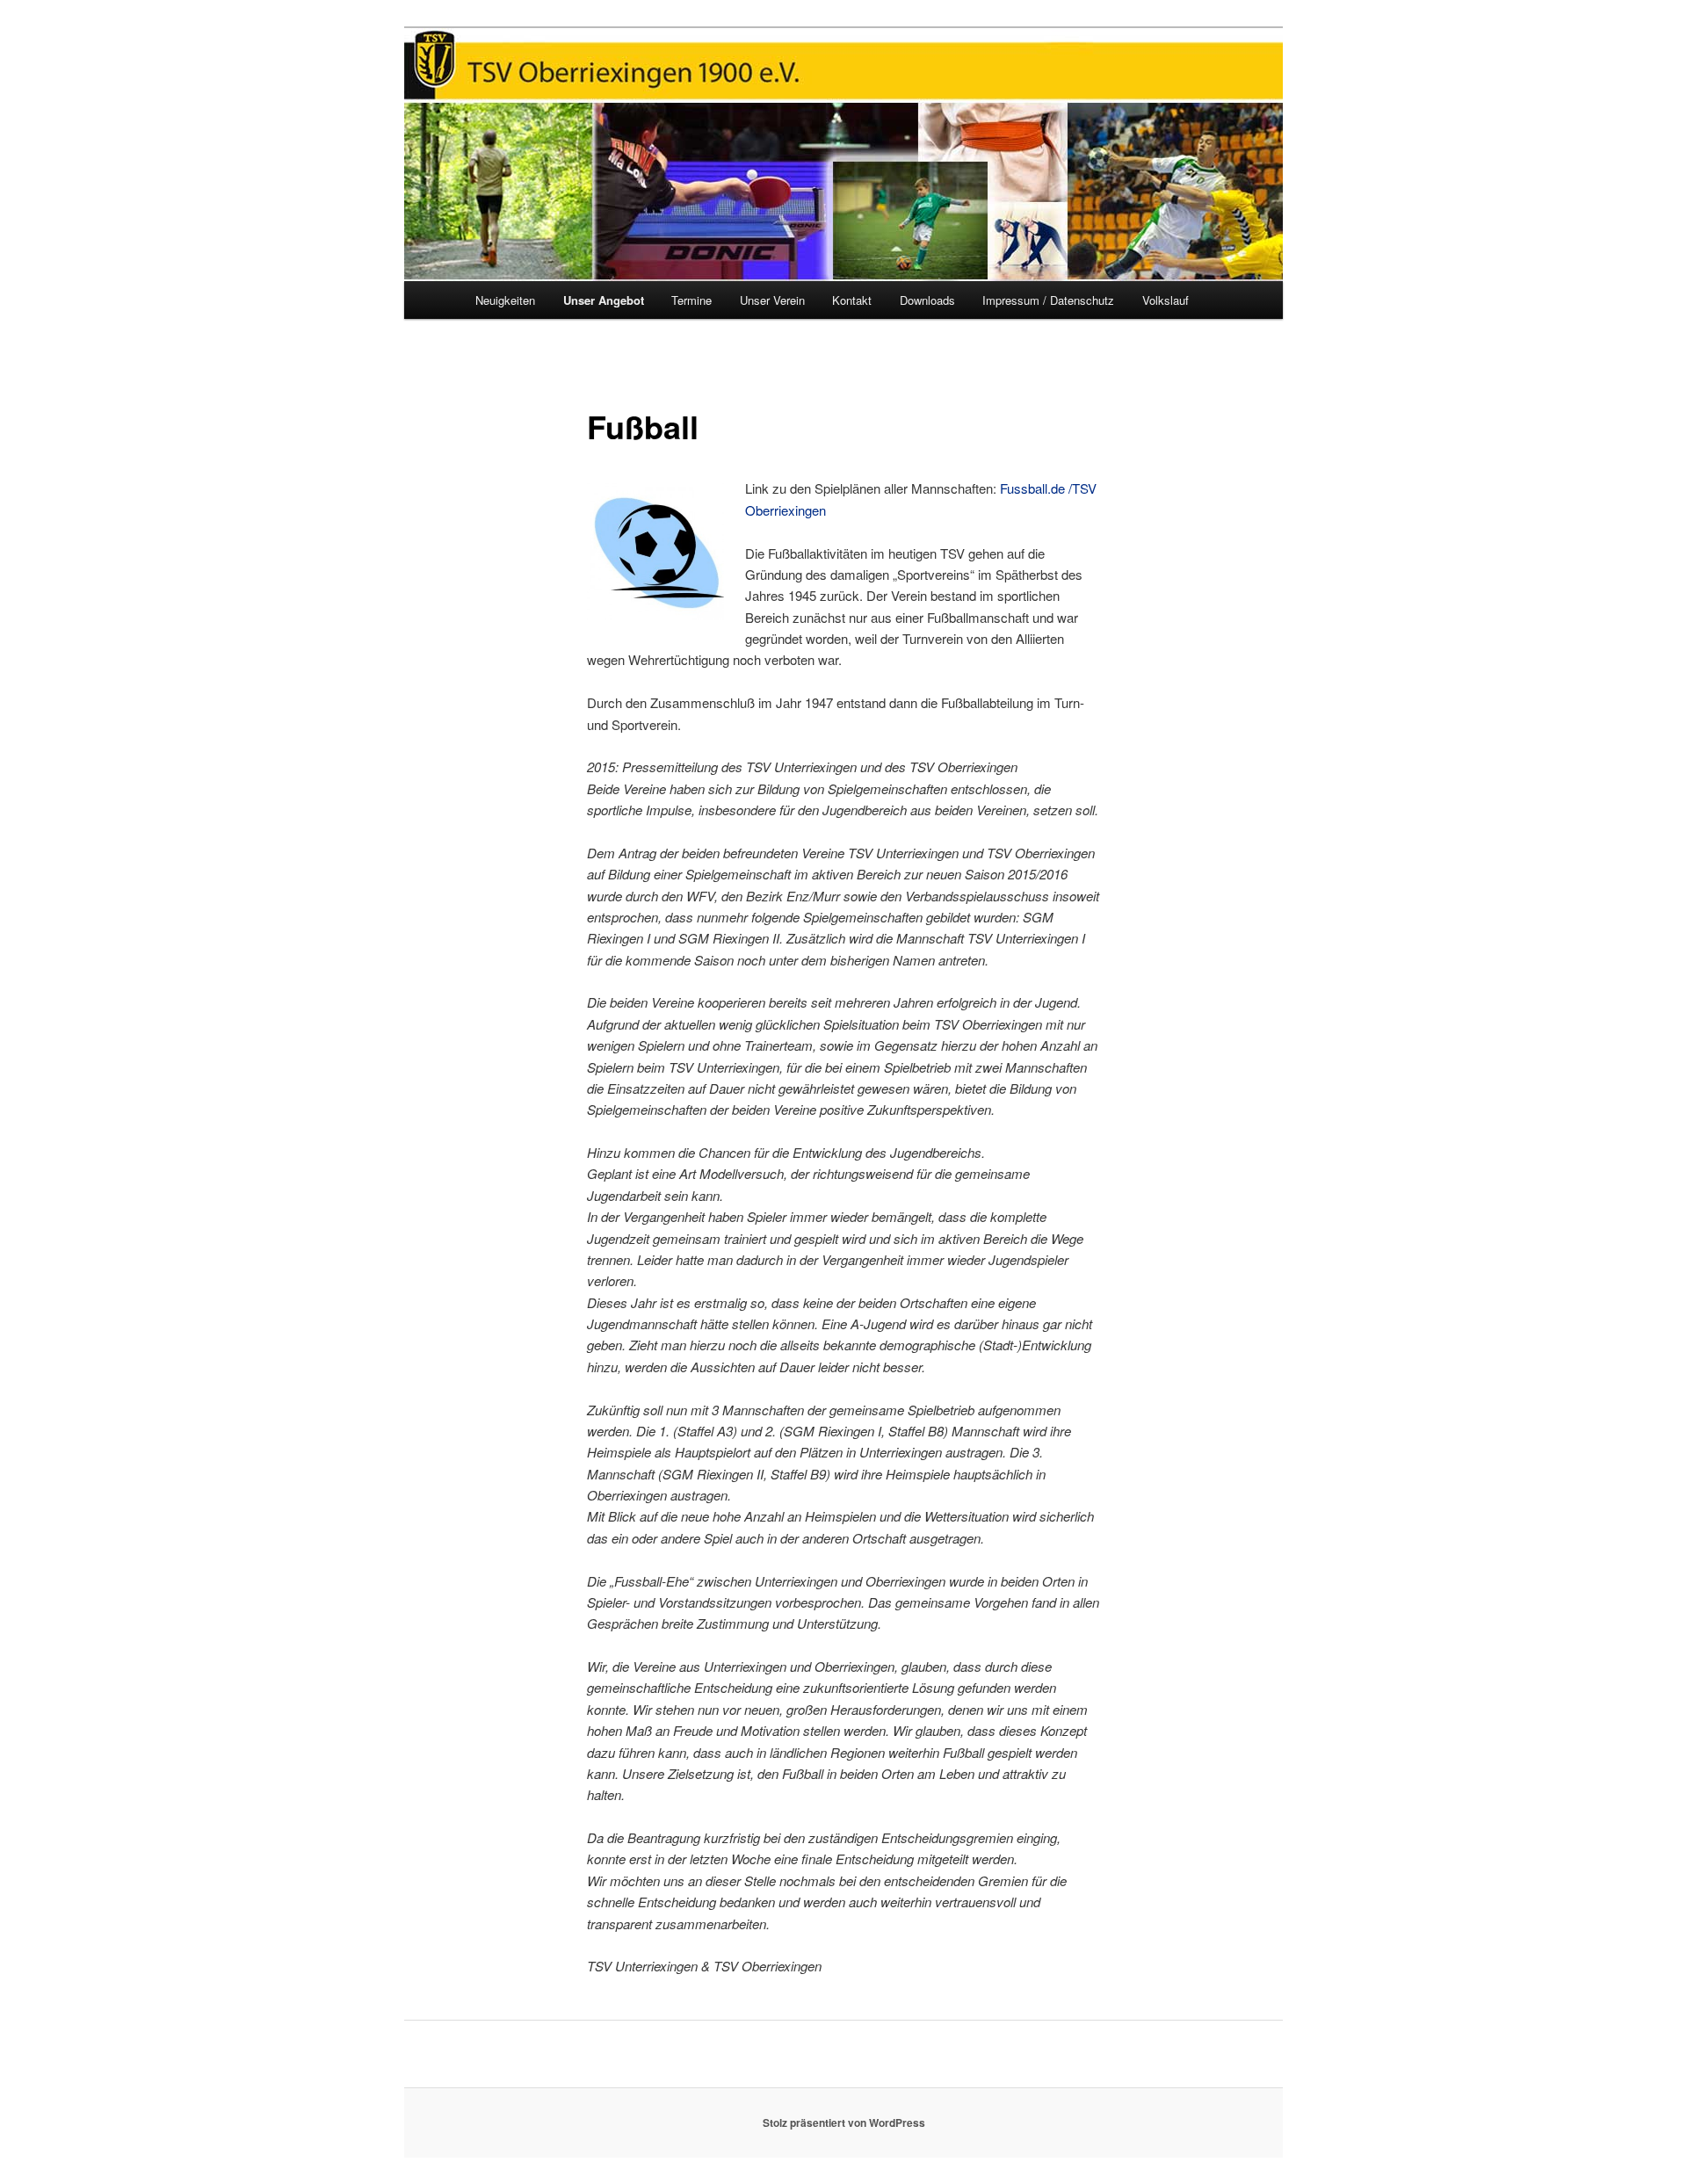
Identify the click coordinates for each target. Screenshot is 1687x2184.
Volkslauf (1166, 300)
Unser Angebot (604, 300)
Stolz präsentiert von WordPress (844, 2123)
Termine (691, 300)
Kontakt (852, 300)
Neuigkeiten (505, 300)
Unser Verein (772, 300)
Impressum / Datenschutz (1048, 300)
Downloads (927, 300)
